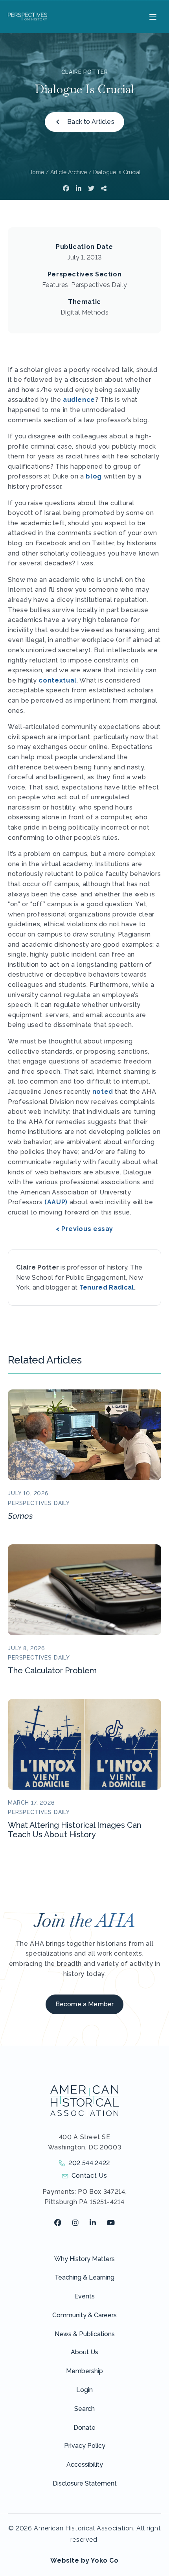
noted (103, 1092)
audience (79, 400)
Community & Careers (84, 2315)
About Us (84, 2352)
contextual (57, 680)
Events (84, 2296)
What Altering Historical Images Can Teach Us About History (74, 1830)
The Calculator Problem (52, 1671)
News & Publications (85, 2334)
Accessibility (85, 2465)
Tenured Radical (107, 1287)
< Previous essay (84, 1229)
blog (94, 476)
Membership (84, 2371)
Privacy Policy (85, 2446)
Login (84, 2390)
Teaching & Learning (84, 2277)
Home (36, 172)
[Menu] (152, 17)
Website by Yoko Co (84, 2560)
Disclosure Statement (85, 2483)
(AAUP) (56, 1202)
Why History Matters (84, 2259)
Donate (84, 2428)
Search (84, 2409)
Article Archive (69, 172)
